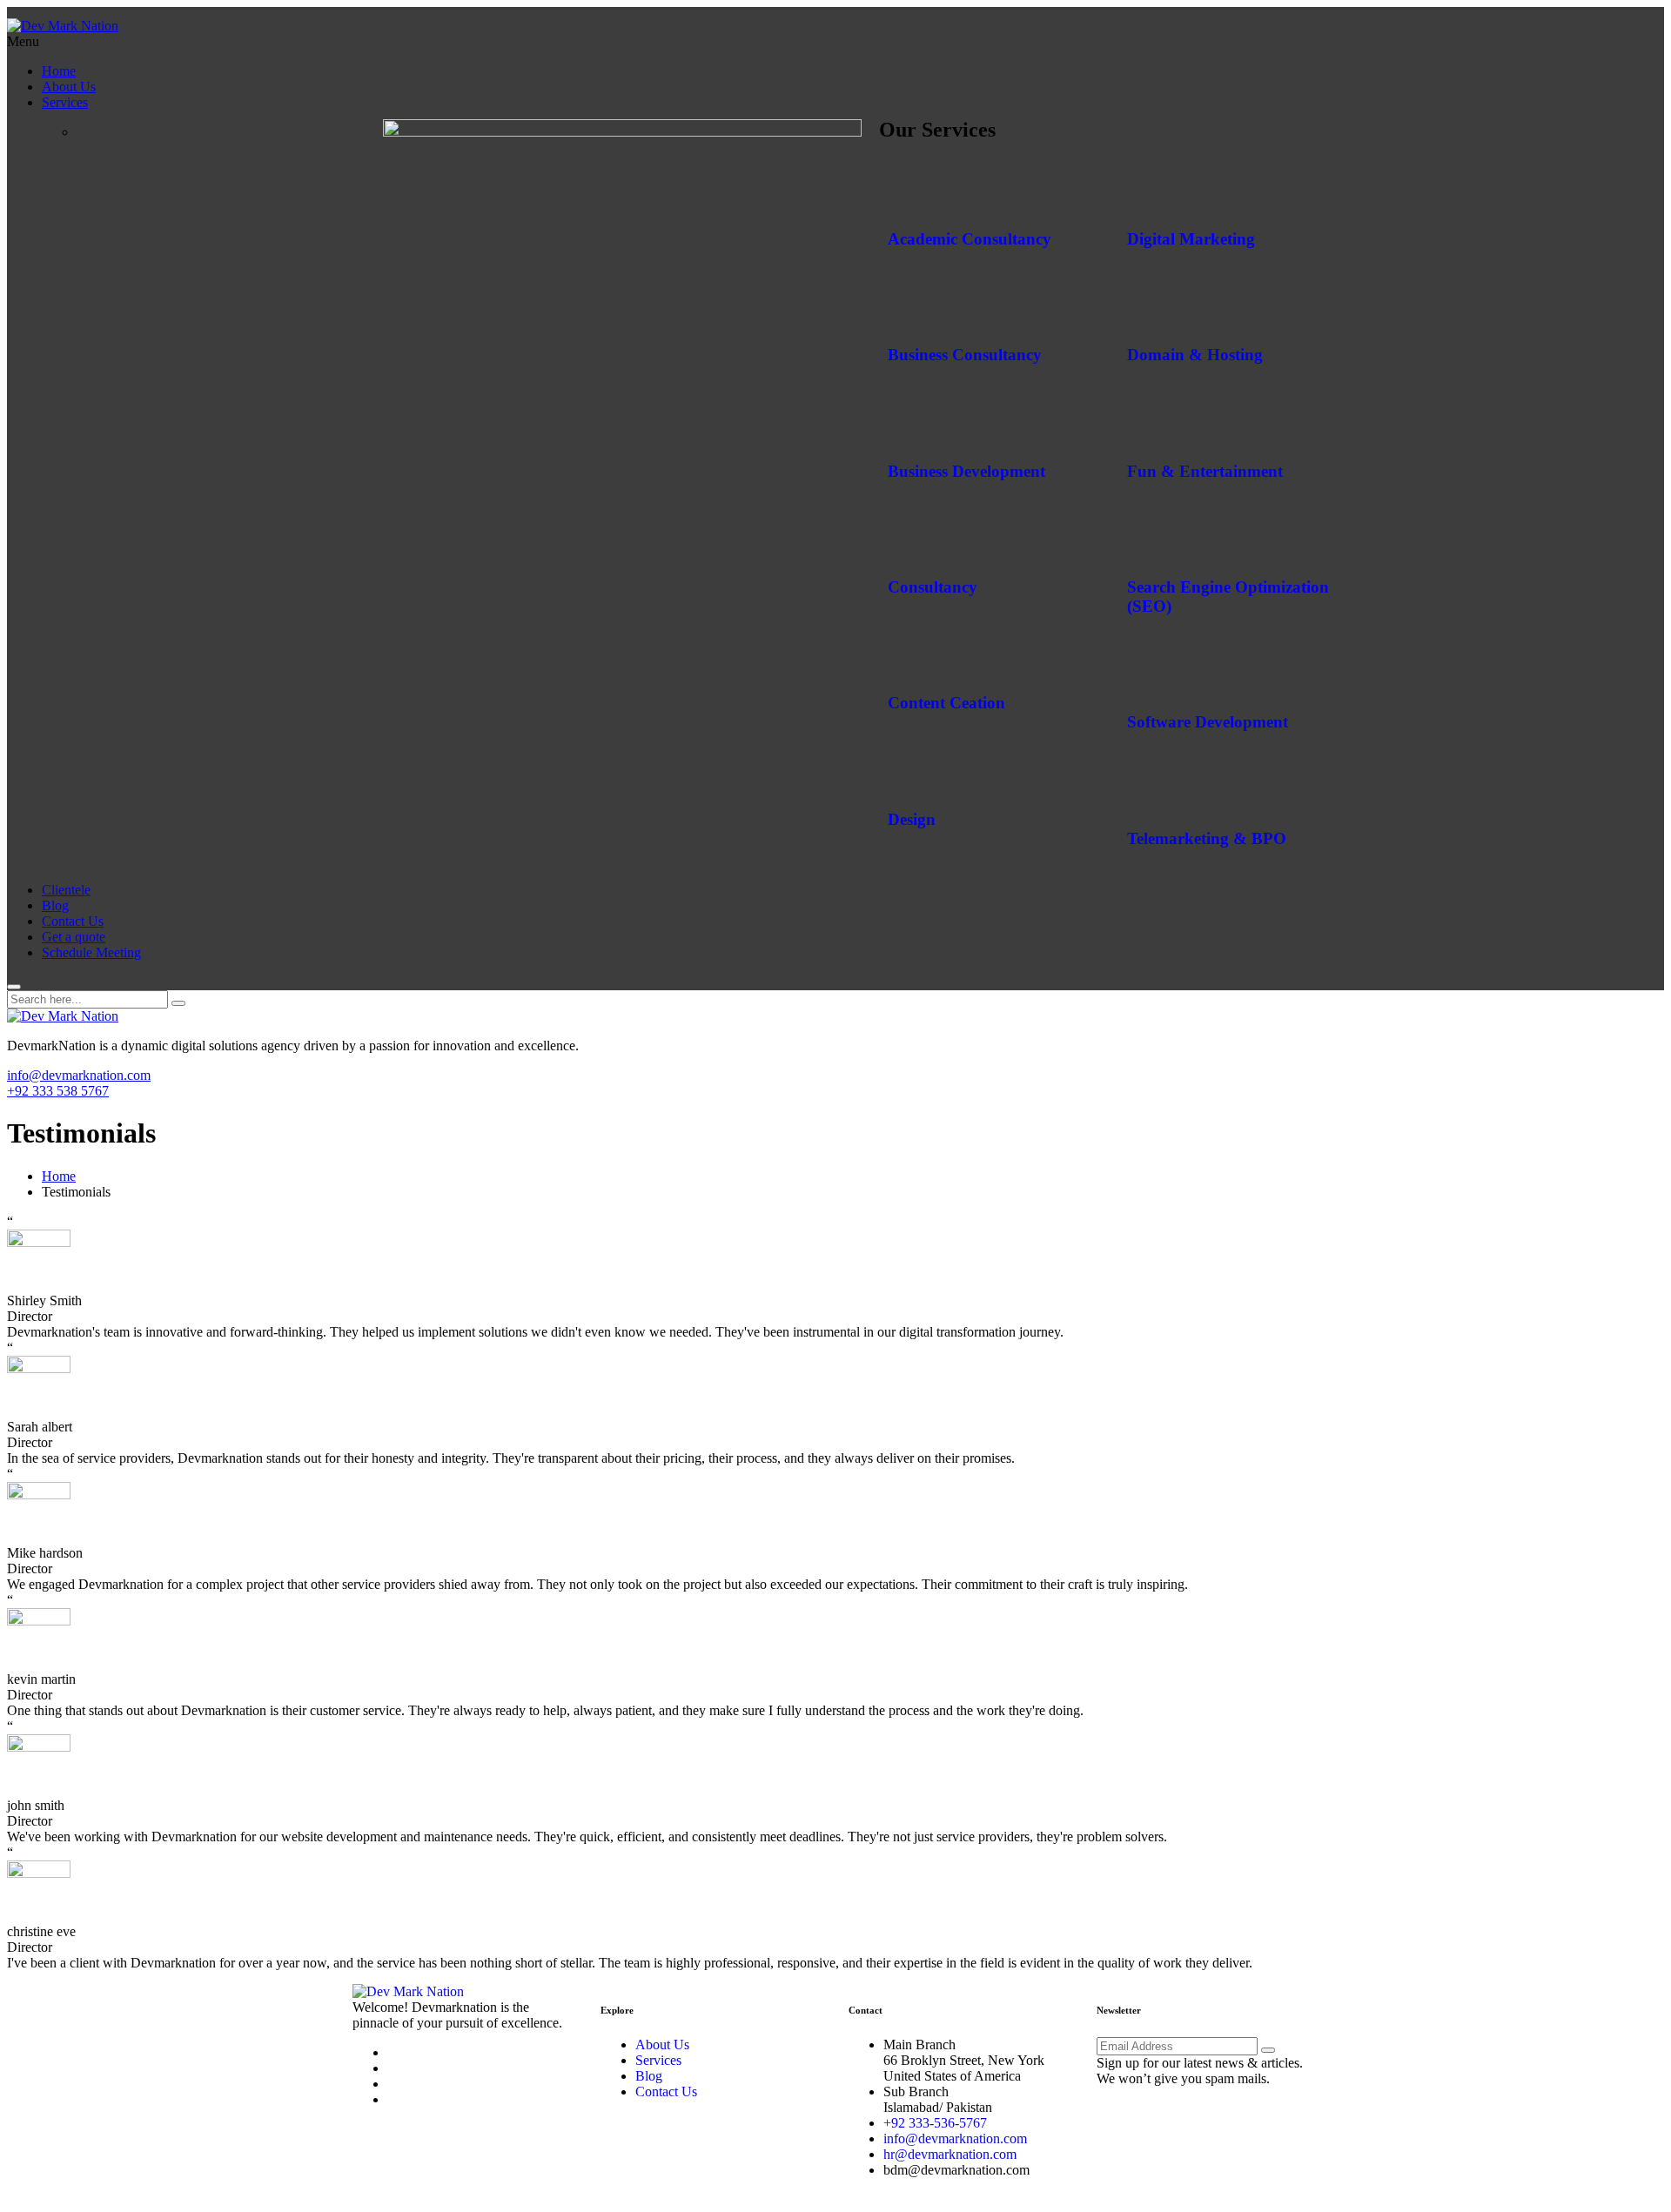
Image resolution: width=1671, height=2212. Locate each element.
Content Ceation (946, 703)
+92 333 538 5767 (58, 1091)
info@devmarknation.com (79, 1075)
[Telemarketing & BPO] (1149, 788)
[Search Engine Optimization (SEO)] (1149, 536)
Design (912, 819)
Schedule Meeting (91, 952)
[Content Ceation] (909, 653)
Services (65, 102)
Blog (55, 905)
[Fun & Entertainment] (1149, 420)
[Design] (909, 768)
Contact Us (73, 921)
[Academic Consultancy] (909, 188)
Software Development (1208, 722)
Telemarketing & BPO (1207, 838)
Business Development (966, 471)
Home (59, 71)
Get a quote (74, 937)
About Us (69, 87)
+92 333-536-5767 (935, 2123)
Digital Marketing (1191, 239)
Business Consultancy (965, 355)
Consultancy (933, 587)
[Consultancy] (909, 536)
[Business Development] (909, 420)
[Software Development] (1149, 672)
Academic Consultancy (970, 239)
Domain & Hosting (1195, 355)
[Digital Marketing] (1149, 188)
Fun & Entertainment (1205, 471)
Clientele (66, 890)
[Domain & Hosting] (1149, 304)
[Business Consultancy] (909, 304)
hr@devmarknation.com (950, 2154)
